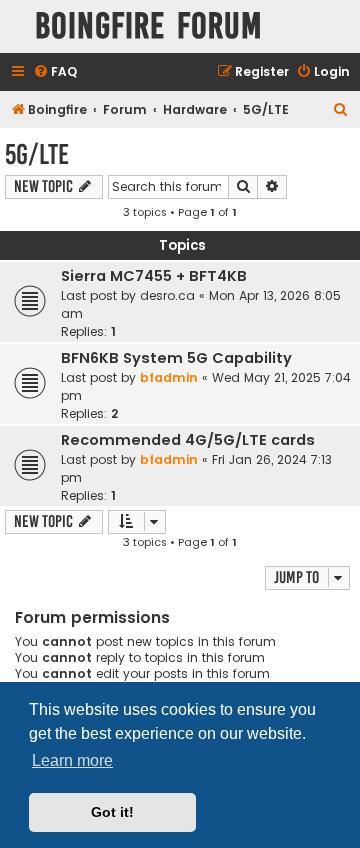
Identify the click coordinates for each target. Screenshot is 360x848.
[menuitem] (55, 72)
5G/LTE (37, 154)
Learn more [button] (72, 760)
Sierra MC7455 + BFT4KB (154, 276)
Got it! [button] (112, 812)
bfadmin (169, 377)
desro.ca (167, 295)
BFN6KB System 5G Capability (176, 358)
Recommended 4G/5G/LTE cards (188, 440)
